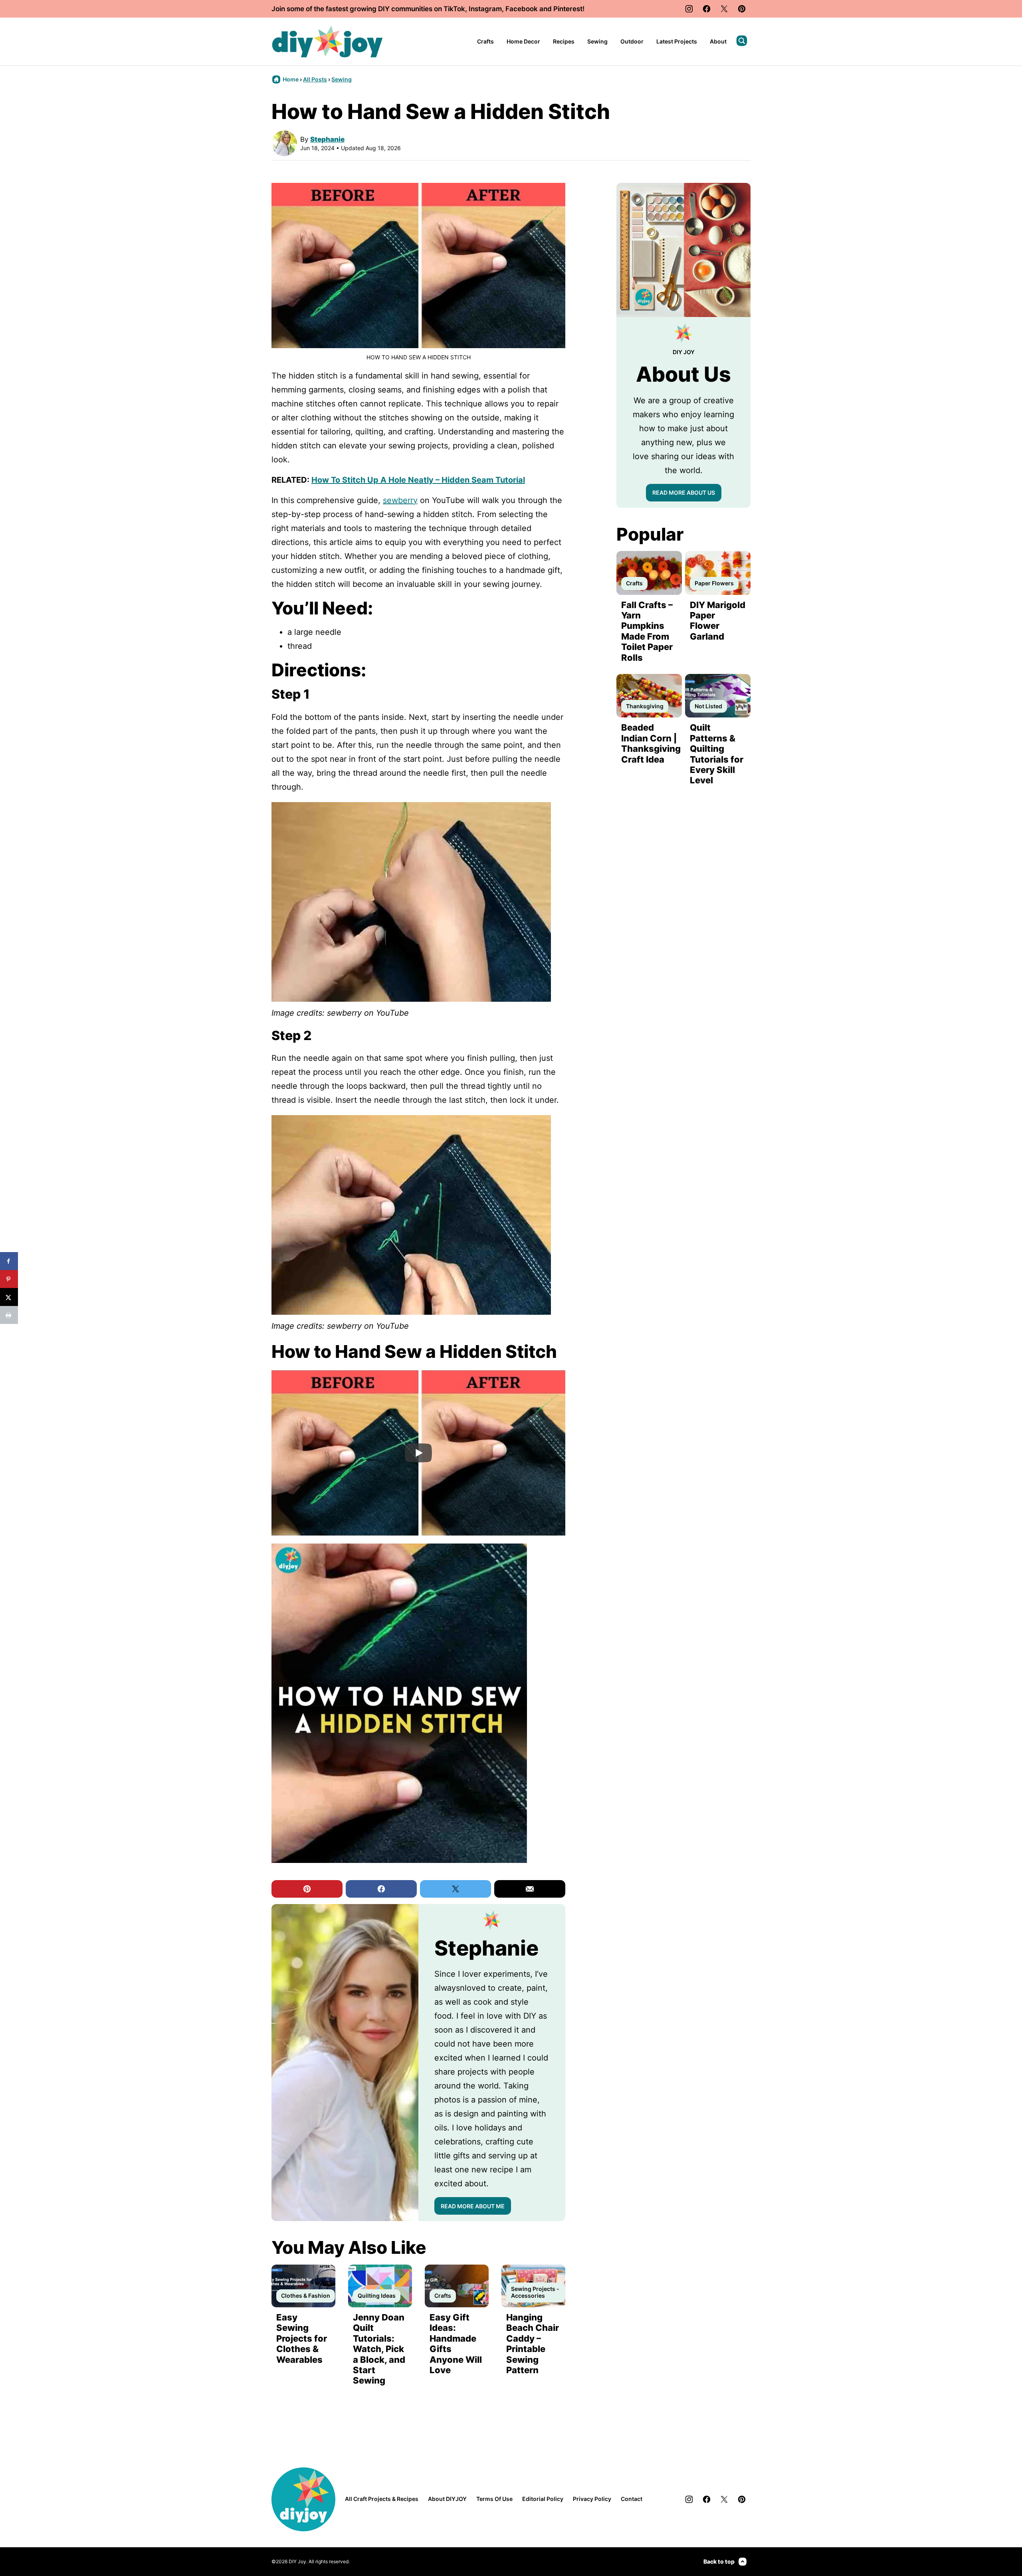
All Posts (315, 79)
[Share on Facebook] (9, 1261)
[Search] (742, 41)
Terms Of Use (494, 2499)
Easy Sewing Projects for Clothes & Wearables (302, 2338)
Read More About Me (473, 2206)
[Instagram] (689, 9)
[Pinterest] (742, 9)
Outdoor (632, 41)
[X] (724, 9)
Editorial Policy (543, 2499)
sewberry (400, 500)
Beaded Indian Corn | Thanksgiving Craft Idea (651, 743)
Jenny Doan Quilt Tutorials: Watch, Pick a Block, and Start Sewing (379, 2349)
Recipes (564, 41)
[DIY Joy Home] (327, 42)
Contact (632, 2499)
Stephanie (327, 139)
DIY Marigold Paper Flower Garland (718, 621)
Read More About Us (684, 492)
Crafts (485, 41)
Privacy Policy (592, 2499)
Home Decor (523, 41)
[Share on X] (9, 1297)
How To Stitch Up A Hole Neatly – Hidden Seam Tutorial (418, 480)
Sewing (597, 41)
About (718, 41)
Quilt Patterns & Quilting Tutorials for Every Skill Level (717, 754)
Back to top (719, 2561)
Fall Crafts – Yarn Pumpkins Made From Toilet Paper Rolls (647, 631)
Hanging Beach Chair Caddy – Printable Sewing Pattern (533, 2344)
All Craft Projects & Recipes (382, 2499)
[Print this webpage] (9, 1315)
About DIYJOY (447, 2499)
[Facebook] (707, 9)
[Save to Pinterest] (9, 1279)
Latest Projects (677, 41)
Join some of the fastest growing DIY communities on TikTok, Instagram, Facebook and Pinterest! (428, 9)
